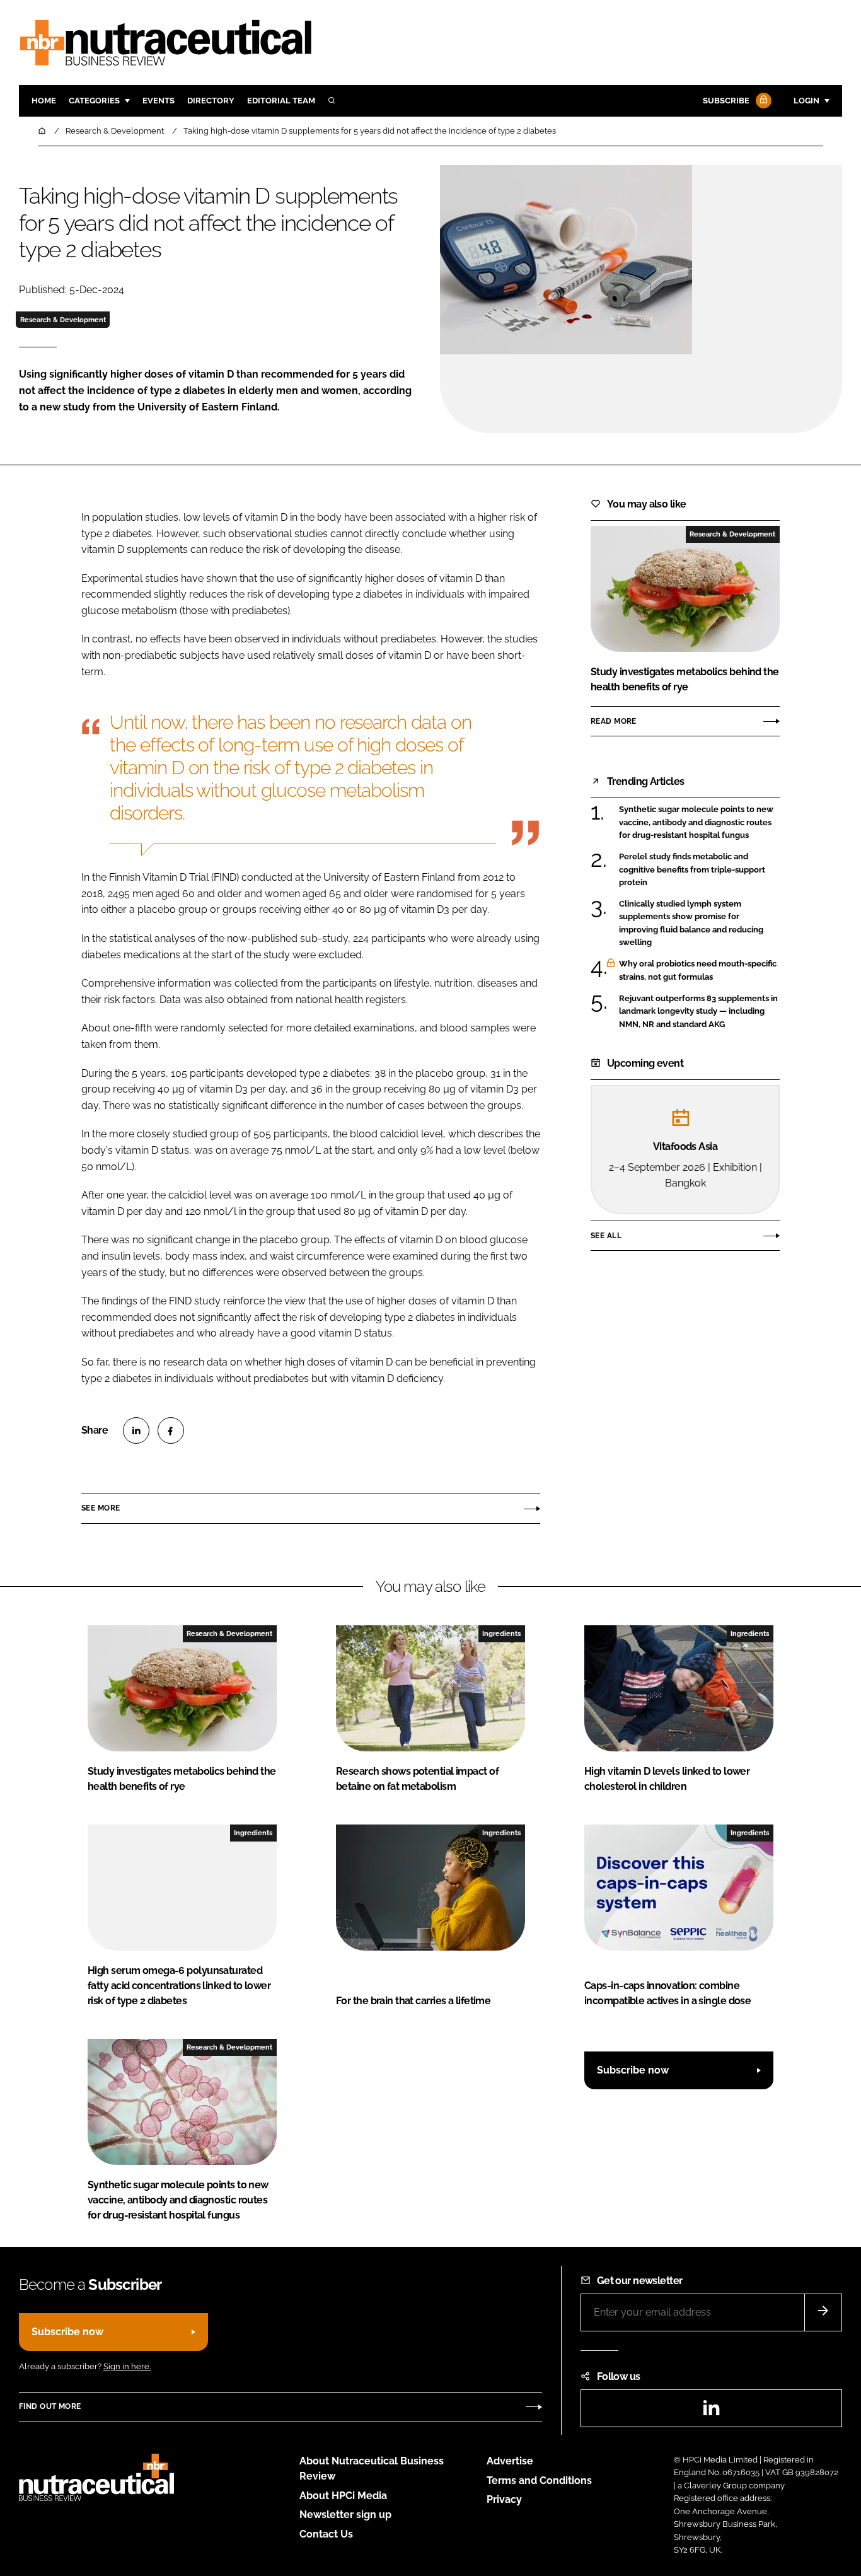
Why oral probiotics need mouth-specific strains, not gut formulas (698, 971)
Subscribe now (633, 2070)
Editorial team (281, 101)
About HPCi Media (343, 2496)
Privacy (504, 2499)
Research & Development (63, 320)
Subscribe (726, 101)
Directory (211, 101)
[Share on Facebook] (171, 1430)
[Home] (43, 131)
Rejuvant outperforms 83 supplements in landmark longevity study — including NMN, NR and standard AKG (698, 1012)
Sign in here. (127, 2366)
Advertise (510, 2461)
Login (806, 101)
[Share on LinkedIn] (136, 1430)
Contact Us (326, 2534)
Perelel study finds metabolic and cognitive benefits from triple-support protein (692, 870)
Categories (94, 101)
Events (159, 101)
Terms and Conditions (539, 2480)
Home (44, 101)
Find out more (50, 2406)
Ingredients (501, 1633)
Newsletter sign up (345, 2515)
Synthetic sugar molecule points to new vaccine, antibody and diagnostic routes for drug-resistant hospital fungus (696, 822)
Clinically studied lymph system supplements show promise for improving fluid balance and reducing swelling (691, 924)
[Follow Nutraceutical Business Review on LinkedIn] (711, 2412)
